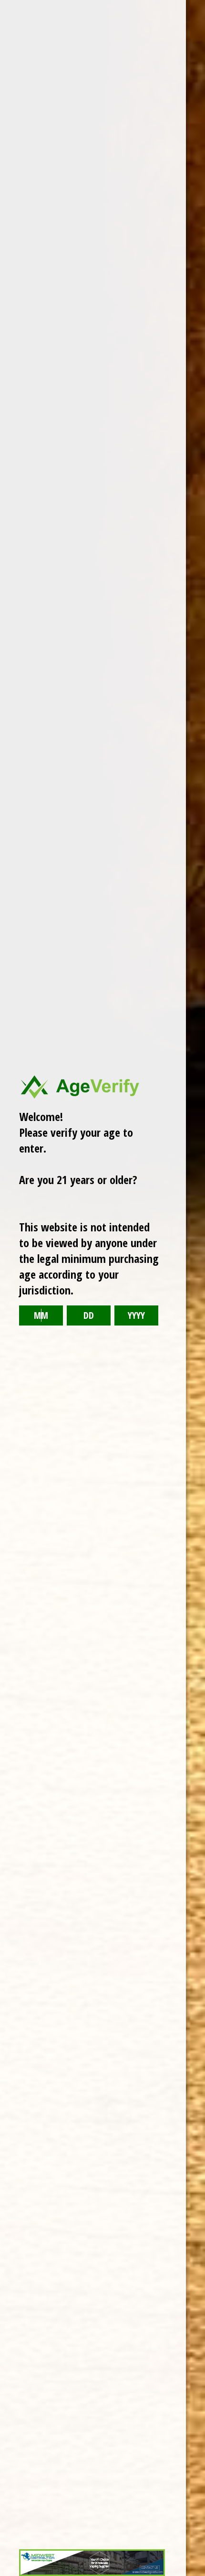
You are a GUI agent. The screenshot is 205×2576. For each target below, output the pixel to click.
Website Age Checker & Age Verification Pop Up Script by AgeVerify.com (193, 2574)
